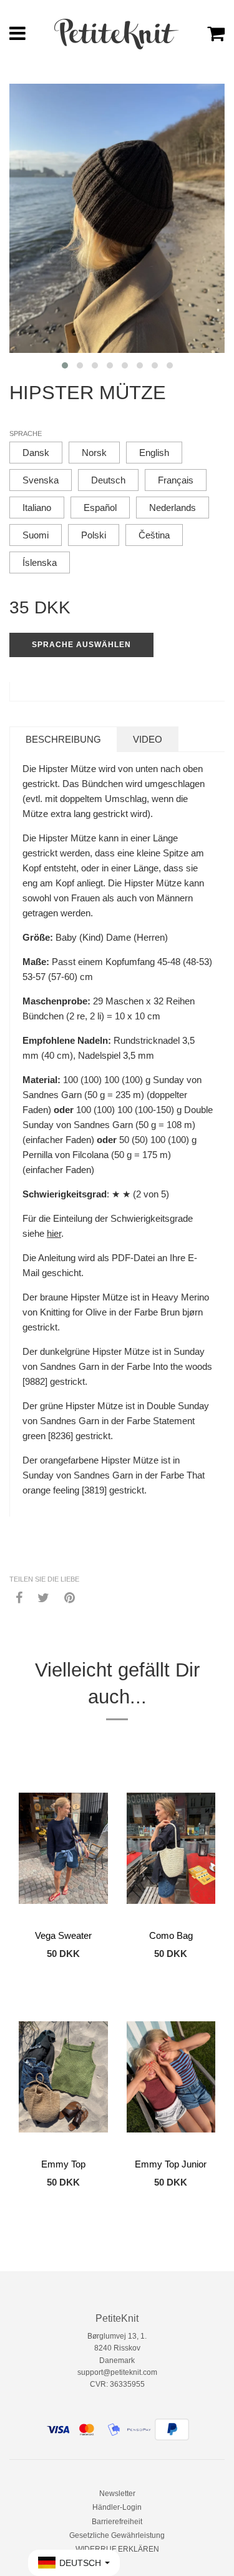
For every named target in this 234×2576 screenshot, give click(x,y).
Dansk (36, 453)
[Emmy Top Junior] (171, 2077)
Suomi (36, 535)
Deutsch (108, 480)
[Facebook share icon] (19, 1597)
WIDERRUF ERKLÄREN (117, 2549)
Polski (94, 535)
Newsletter (117, 2494)
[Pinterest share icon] (70, 1597)
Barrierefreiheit (117, 2522)
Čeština (154, 535)
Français (176, 480)
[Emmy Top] (63, 2077)
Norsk (94, 453)
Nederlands (173, 508)
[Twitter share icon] (43, 1597)
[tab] (63, 739)
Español (100, 508)
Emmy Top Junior (171, 2164)
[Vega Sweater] (63, 1848)
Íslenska (40, 562)
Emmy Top (63, 2164)
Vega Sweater (63, 1935)
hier (54, 1233)
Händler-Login (117, 2507)
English (154, 453)
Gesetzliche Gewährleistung (117, 2535)
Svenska (41, 480)
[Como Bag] (171, 1848)
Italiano (37, 508)
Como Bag (171, 1935)
